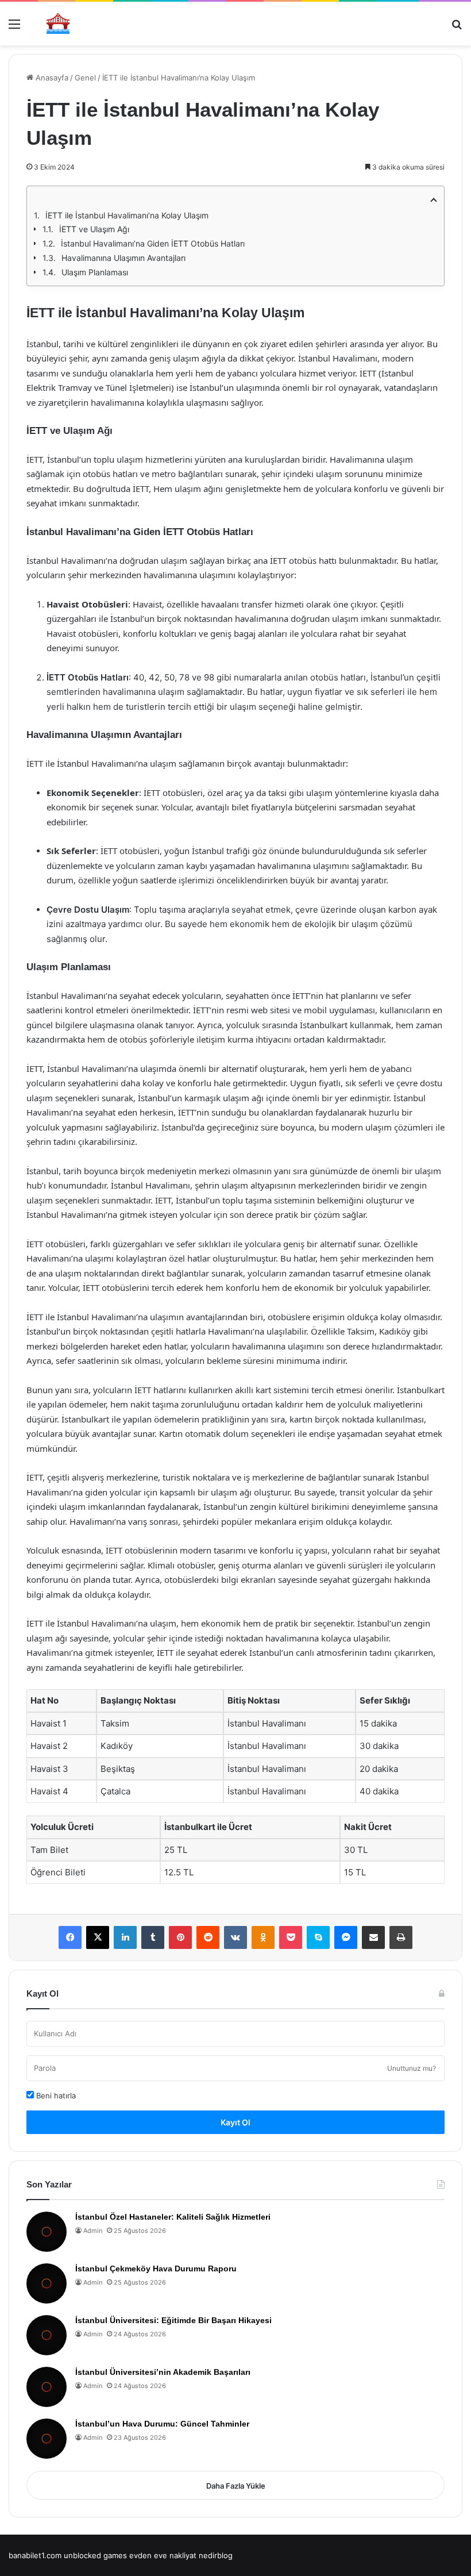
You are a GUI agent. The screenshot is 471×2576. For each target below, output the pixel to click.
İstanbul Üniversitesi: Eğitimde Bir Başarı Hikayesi (173, 2320)
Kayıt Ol (235, 2122)
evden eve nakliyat (163, 2555)
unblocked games (95, 2555)
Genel (85, 78)
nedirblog (216, 2555)
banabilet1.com (35, 2555)
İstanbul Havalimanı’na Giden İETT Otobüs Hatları (153, 243)
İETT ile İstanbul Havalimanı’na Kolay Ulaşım (127, 215)
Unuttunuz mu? (412, 2068)
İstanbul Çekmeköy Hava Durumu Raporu (156, 2269)
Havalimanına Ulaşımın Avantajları (123, 258)
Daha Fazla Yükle (236, 2486)
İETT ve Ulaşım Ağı (94, 229)
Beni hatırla (55, 2096)
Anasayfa (51, 78)
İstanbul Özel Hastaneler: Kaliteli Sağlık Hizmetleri (173, 2217)
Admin (93, 2231)
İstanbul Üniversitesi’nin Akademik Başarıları (163, 2372)
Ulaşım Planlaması (95, 272)
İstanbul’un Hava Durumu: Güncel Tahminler (162, 2424)
